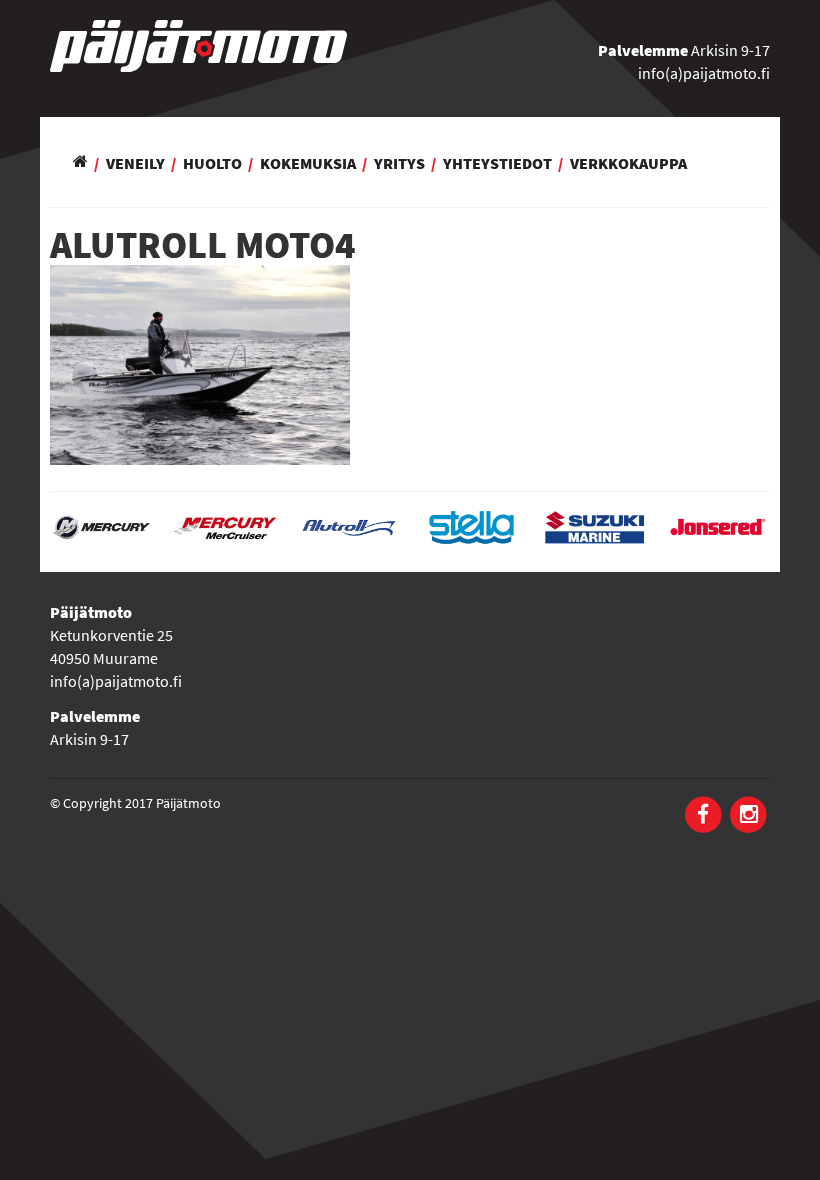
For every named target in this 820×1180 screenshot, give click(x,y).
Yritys (399, 163)
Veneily (135, 163)
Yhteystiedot (497, 163)
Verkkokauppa (628, 163)
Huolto (212, 163)
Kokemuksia (308, 163)
